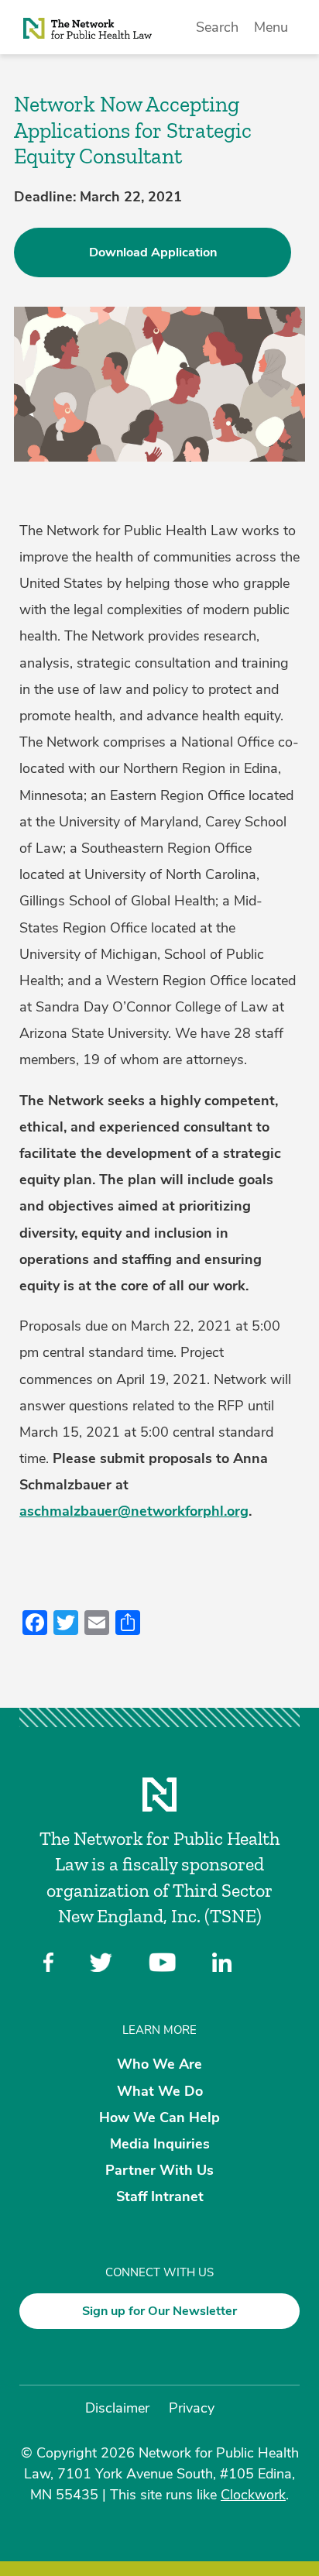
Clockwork (253, 2495)
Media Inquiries (160, 2144)
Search (217, 27)
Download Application (153, 252)
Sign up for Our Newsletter (159, 2311)
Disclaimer (117, 2408)
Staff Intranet (160, 2196)
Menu (271, 27)
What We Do (160, 2090)
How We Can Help (159, 2117)
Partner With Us (159, 2170)
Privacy (192, 2408)
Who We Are (159, 2064)
